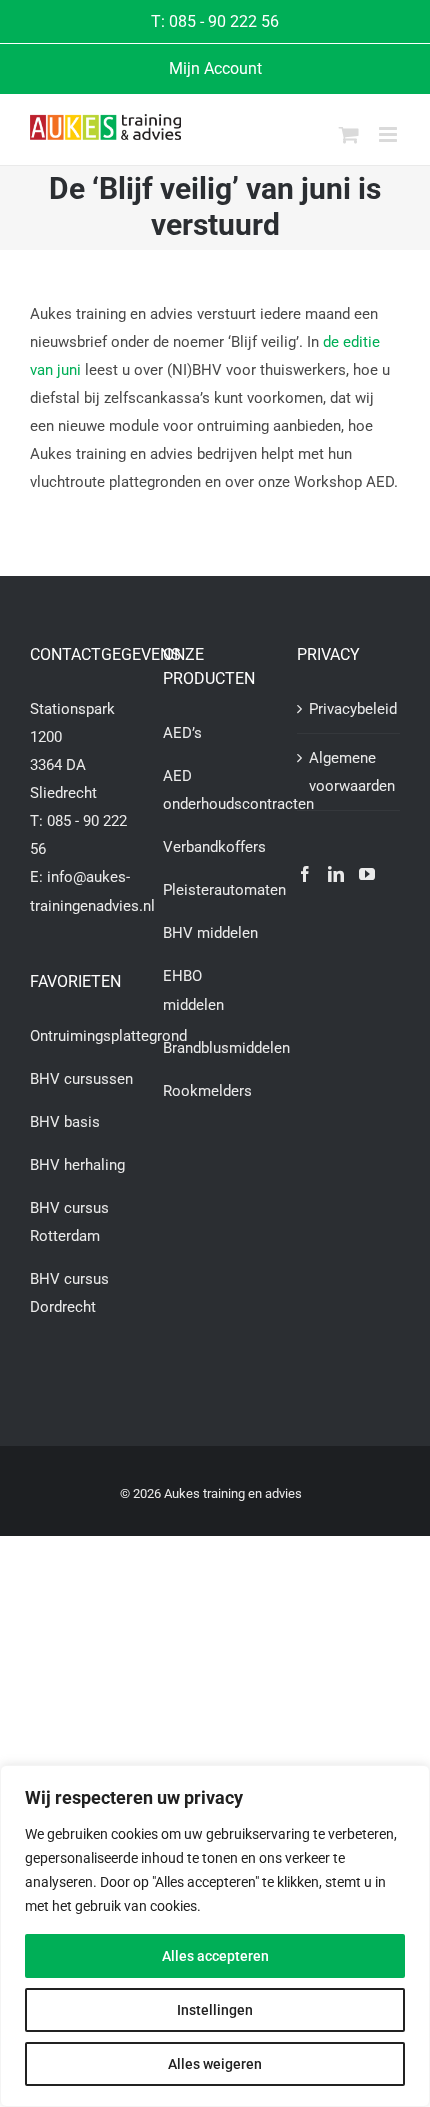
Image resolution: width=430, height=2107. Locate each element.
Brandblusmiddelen (226, 1048)
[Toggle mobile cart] (349, 134)
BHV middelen (210, 933)
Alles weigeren (215, 2064)
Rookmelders (207, 1091)
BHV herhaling (77, 1165)
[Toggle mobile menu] (389, 134)
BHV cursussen (81, 1079)
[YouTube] (367, 874)
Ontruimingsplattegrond (108, 1036)
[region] (215, 1936)
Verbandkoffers (214, 847)
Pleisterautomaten (224, 890)
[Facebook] (305, 874)
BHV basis (65, 1122)
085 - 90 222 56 (224, 21)
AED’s (182, 733)
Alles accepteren (215, 1956)
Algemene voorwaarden (349, 772)
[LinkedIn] (336, 874)
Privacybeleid (349, 709)
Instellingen (215, 2010)
